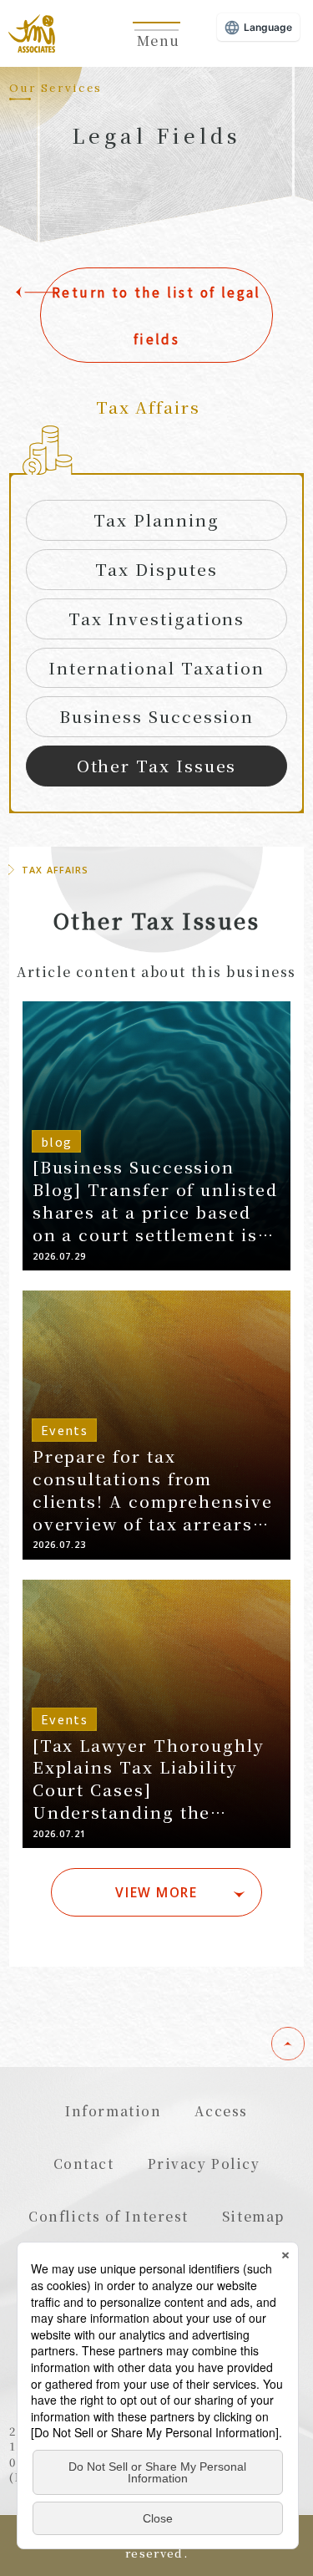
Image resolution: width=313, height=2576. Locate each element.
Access (221, 2110)
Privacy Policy (204, 2163)
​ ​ (157, 49)
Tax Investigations (157, 618)
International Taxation (156, 667)
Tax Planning (156, 519)
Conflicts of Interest (109, 2216)
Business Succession (156, 716)
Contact (84, 2163)
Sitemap (253, 2216)
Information (113, 2110)
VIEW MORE (156, 1892)
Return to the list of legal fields (156, 315)
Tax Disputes (156, 569)
